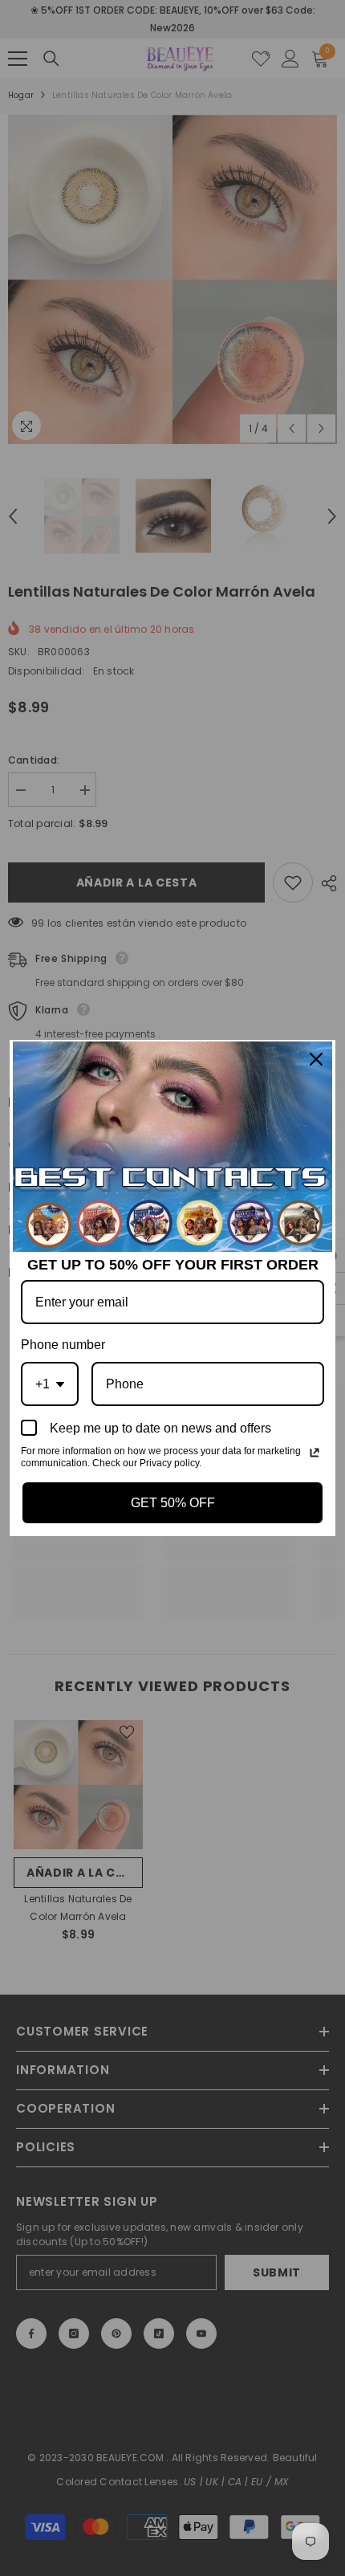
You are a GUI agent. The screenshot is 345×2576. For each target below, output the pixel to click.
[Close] (316, 1059)
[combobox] (50, 1384)
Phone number (63, 1345)
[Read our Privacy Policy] (315, 1453)
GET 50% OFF (173, 1503)
